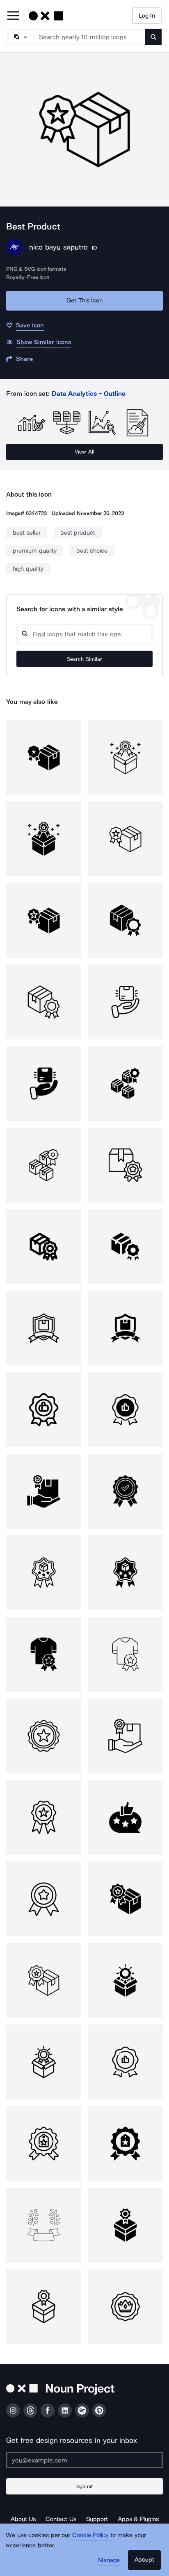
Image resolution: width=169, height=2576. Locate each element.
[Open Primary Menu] (13, 16)
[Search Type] (21, 37)
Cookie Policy (90, 2535)
